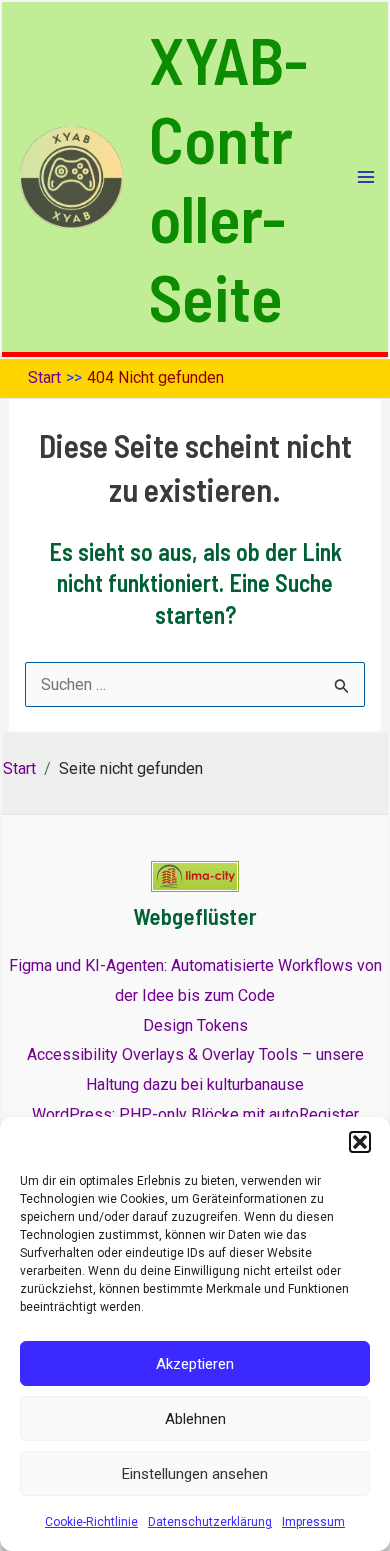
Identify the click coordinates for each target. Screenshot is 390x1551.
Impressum (313, 1522)
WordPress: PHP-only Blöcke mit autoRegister (195, 1114)
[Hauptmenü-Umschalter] (366, 177)
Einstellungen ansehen (195, 1474)
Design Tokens (195, 1025)
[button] (360, 1142)
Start (19, 768)
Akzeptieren (195, 1364)
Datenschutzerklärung (210, 1522)
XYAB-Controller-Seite (228, 177)
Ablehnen (195, 1419)
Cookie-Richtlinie (91, 1522)
